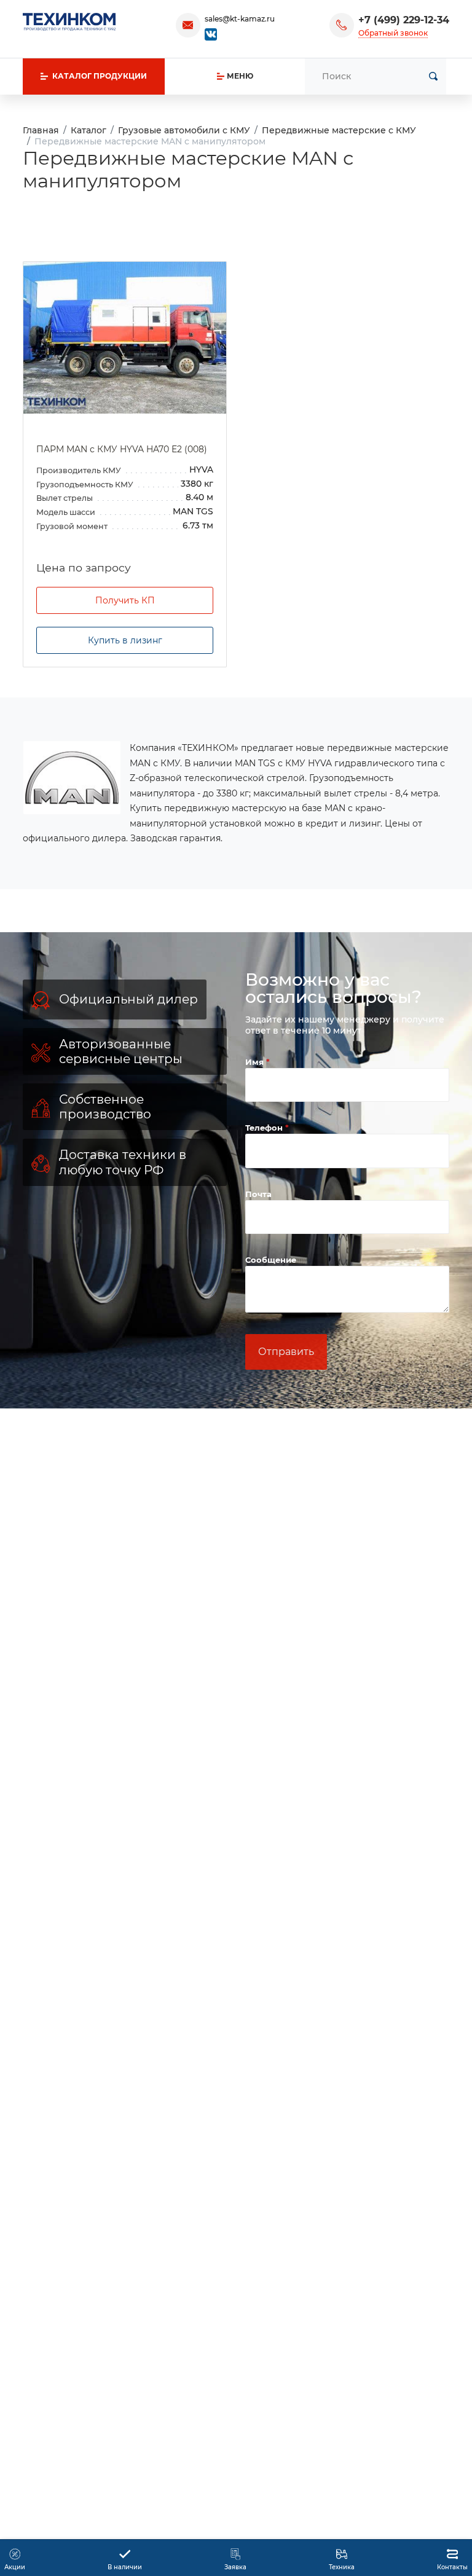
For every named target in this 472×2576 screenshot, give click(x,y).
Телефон (265, 1128)
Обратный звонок (393, 33)
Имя (256, 1062)
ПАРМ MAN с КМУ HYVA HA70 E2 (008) (122, 449)
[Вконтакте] (211, 33)
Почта (258, 1194)
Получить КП (125, 600)
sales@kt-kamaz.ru (240, 19)
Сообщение (271, 1260)
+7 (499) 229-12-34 (404, 20)
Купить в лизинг (125, 640)
